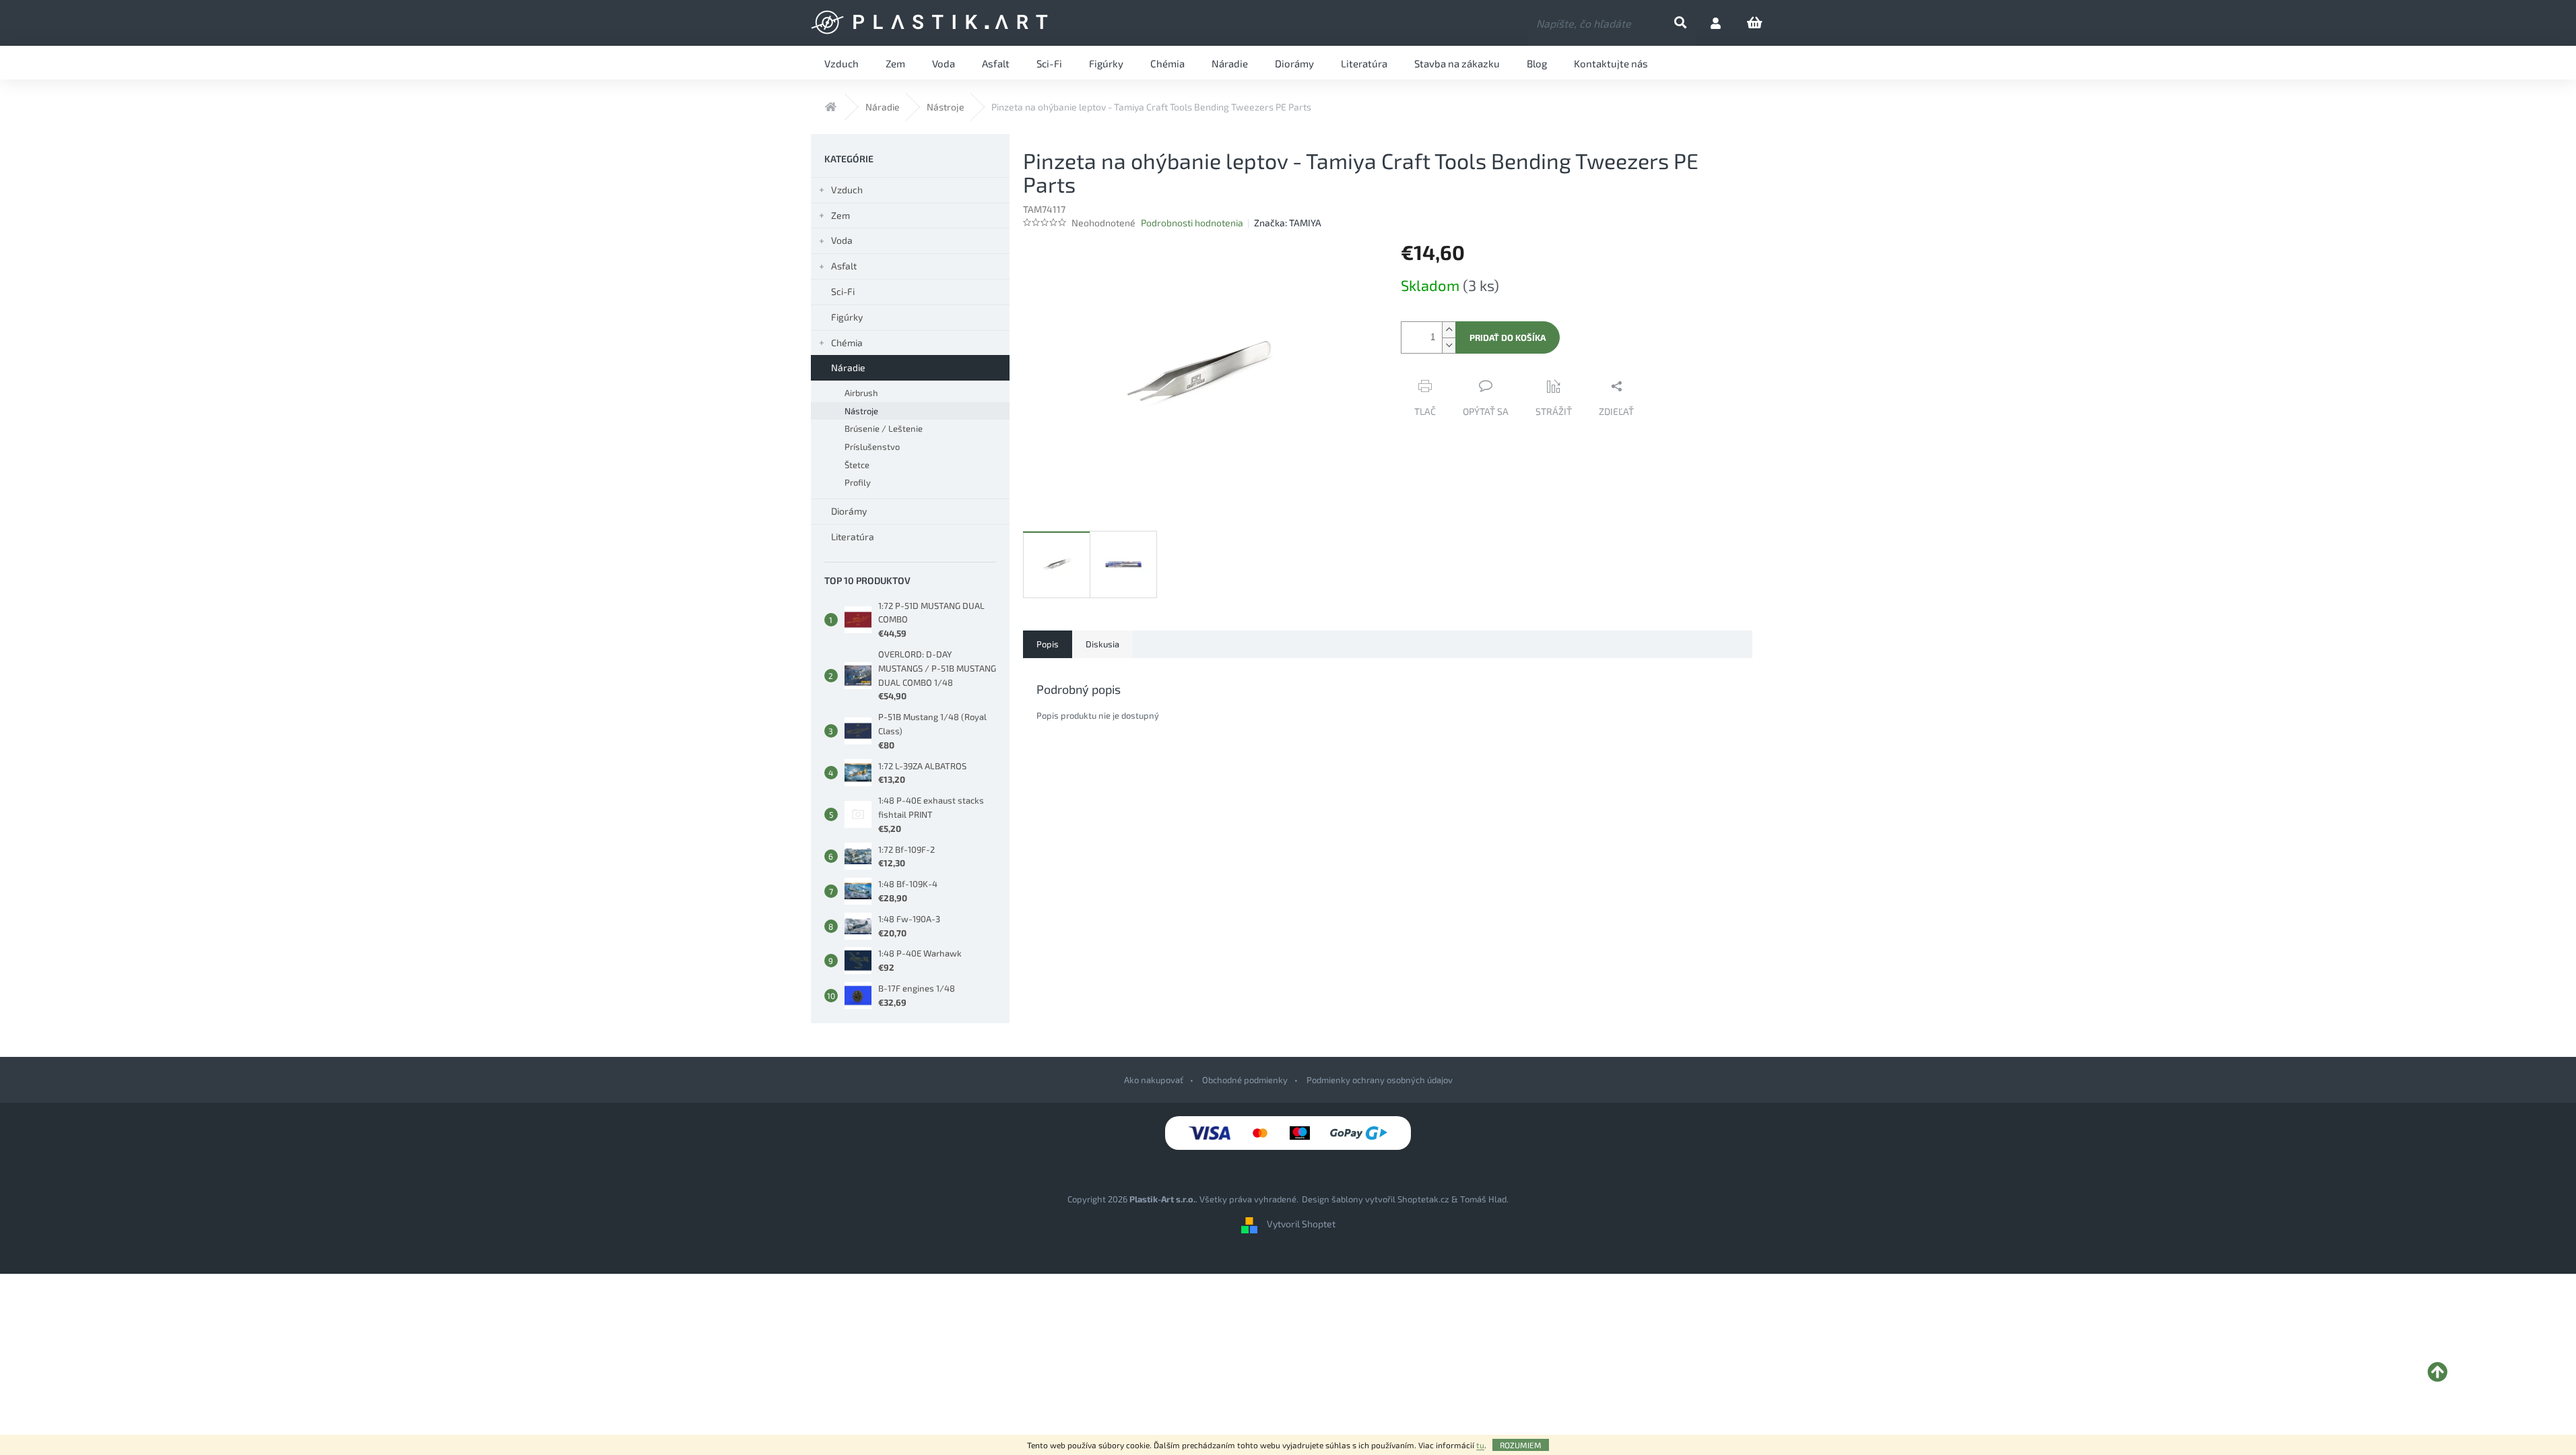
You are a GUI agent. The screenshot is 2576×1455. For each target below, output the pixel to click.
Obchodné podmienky (1245, 1080)
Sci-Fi (843, 291)
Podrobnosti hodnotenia (1192, 223)
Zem (840, 215)
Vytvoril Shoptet (1301, 1224)
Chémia (847, 343)
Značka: (1288, 223)
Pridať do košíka (1508, 337)
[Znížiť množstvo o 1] (1449, 345)
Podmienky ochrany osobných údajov (1380, 1080)
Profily (858, 482)
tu (1480, 1445)
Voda (842, 240)
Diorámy (849, 511)
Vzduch (847, 190)
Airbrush (861, 393)
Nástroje (861, 411)
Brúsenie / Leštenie (884, 428)
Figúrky (847, 317)
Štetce (857, 465)
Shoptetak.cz (1423, 1199)
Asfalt (844, 266)
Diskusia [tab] (1102, 644)
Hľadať (1691, 23)
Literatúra (853, 537)
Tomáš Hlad (1483, 1199)
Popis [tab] (1048, 644)
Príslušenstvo (872, 447)
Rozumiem (1521, 1445)
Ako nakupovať (1154, 1080)
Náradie (848, 367)
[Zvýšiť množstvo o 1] (1449, 330)
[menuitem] (841, 63)
